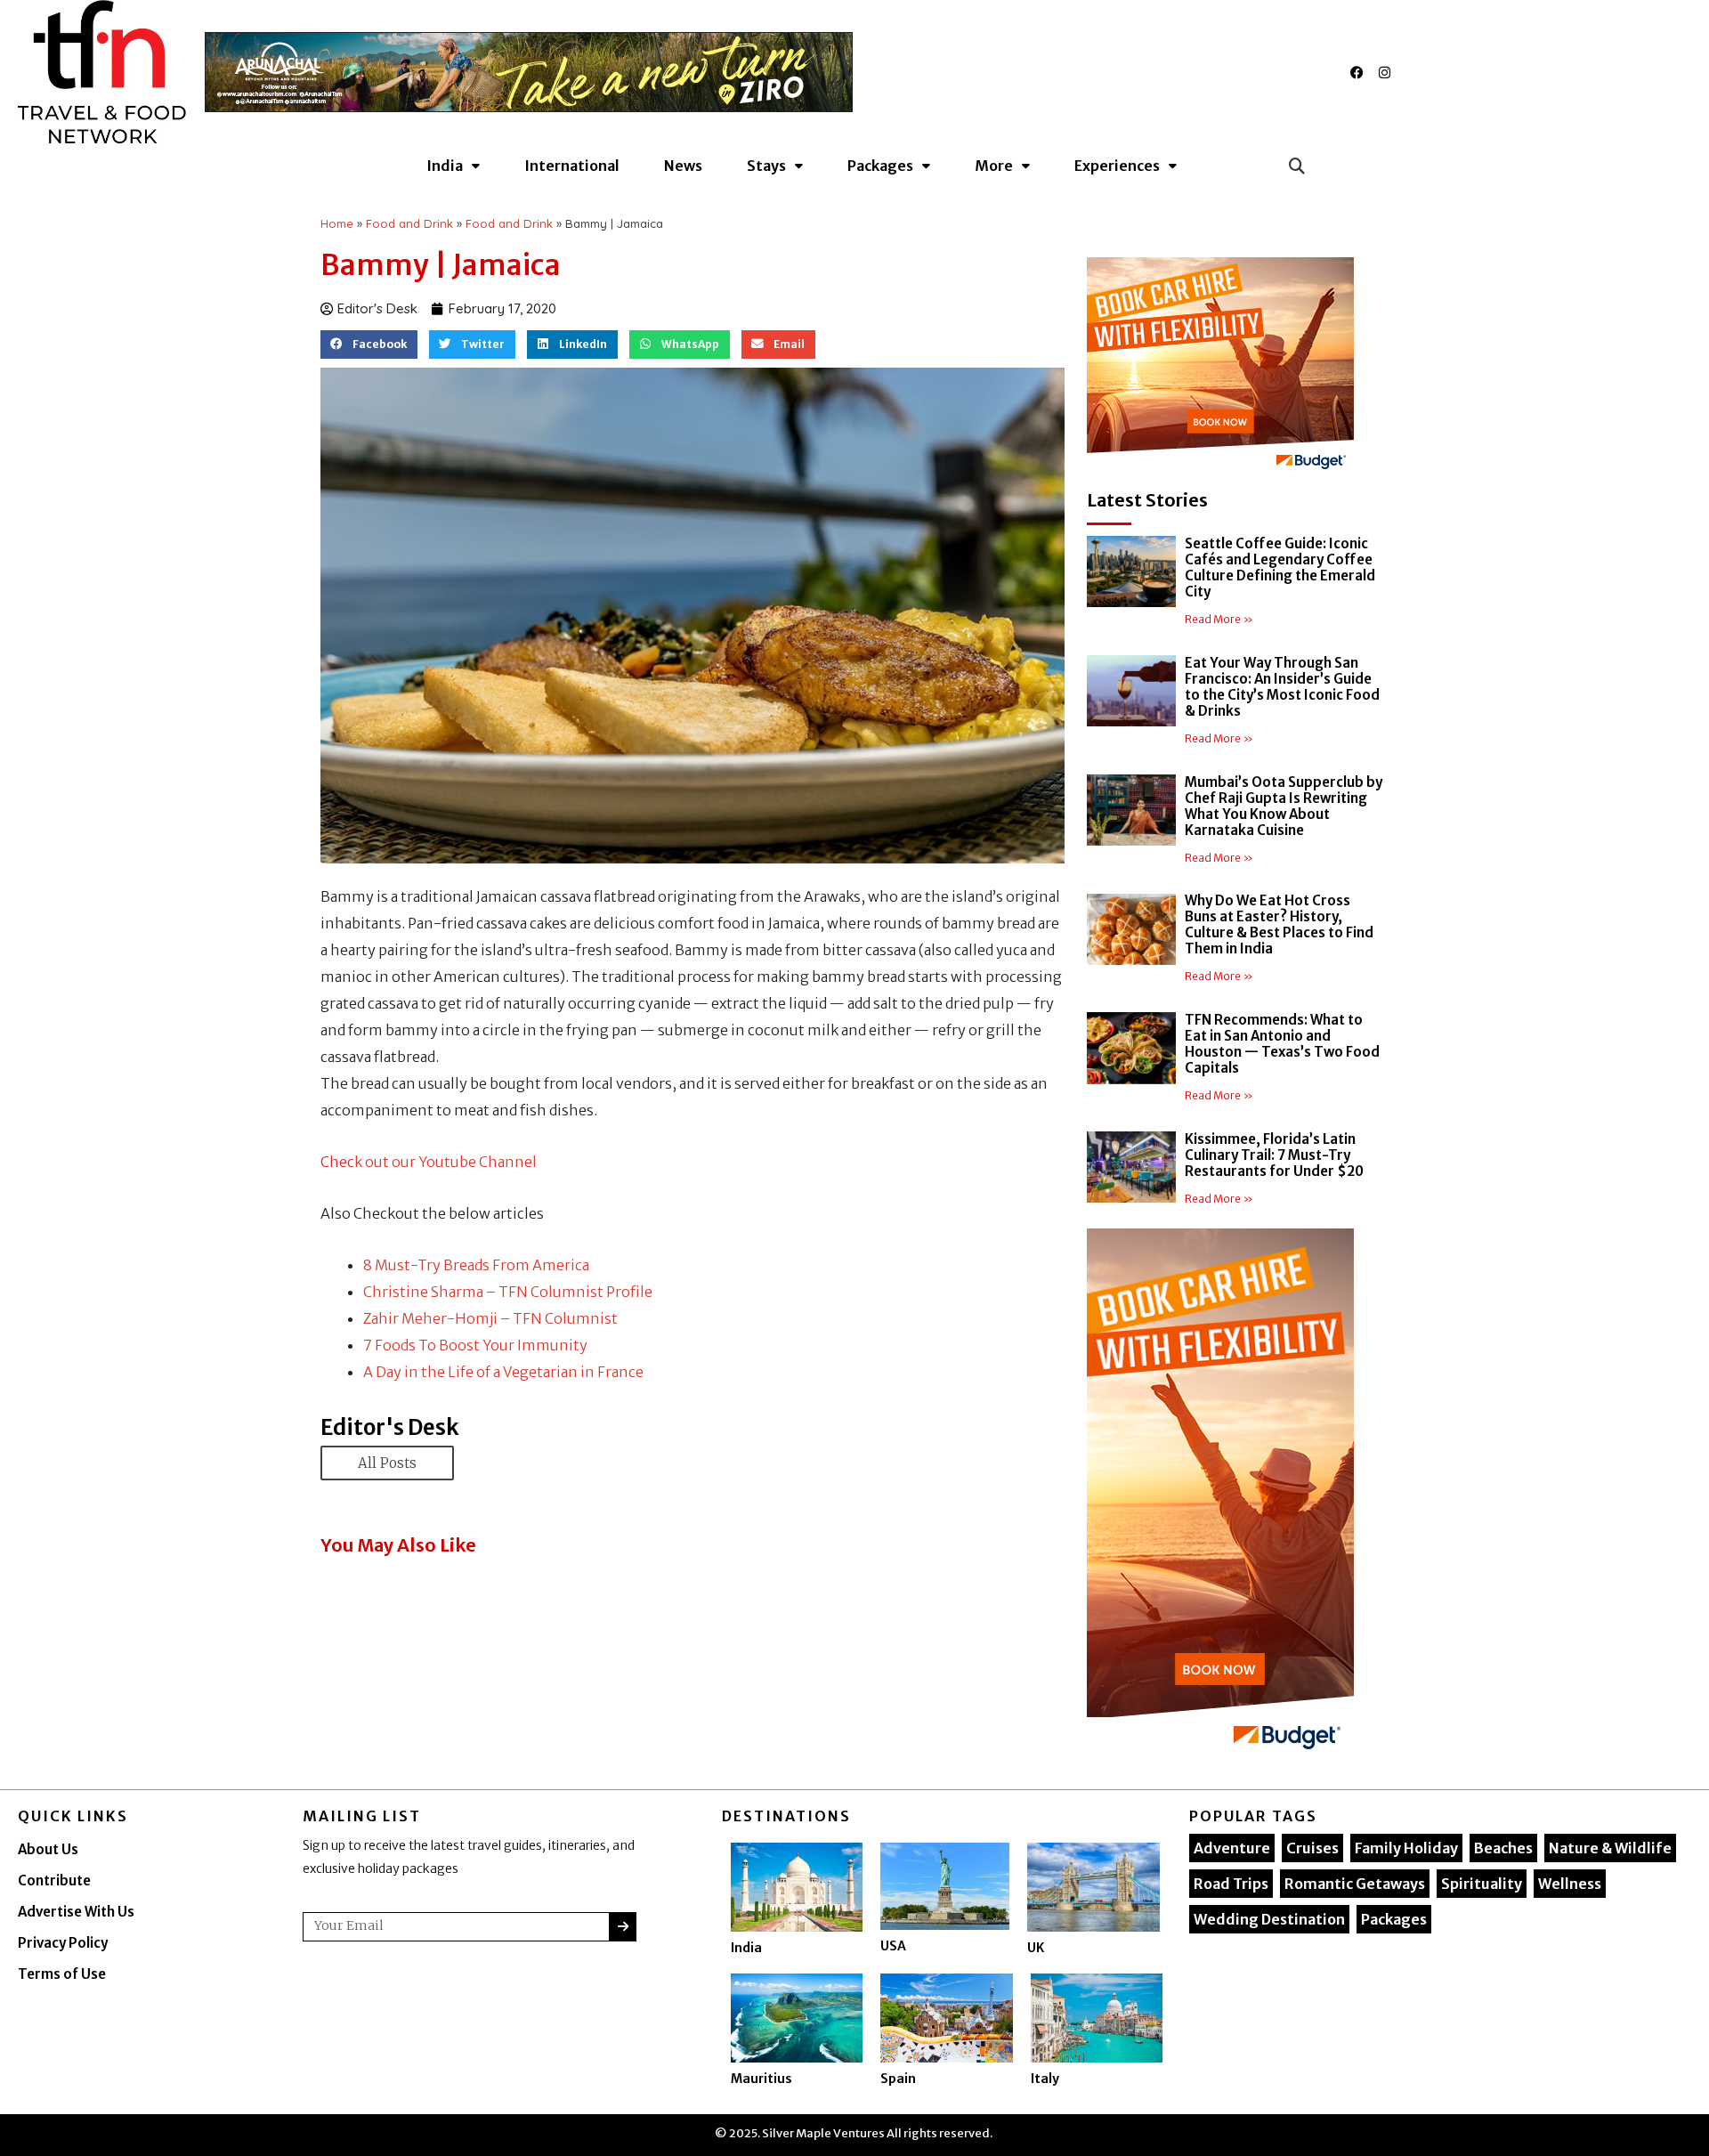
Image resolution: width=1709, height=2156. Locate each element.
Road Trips (1231, 1884)
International (572, 166)
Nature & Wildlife (1610, 1848)
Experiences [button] (1117, 166)
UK (1036, 1948)
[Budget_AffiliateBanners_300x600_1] (1220, 1494)
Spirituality (1482, 1884)
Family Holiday (1406, 1848)
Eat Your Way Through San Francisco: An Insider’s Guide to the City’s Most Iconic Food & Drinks (1282, 687)
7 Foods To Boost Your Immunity (475, 1345)
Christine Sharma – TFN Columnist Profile (508, 1292)
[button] (1296, 165)
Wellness (1570, 1884)
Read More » (1219, 619)
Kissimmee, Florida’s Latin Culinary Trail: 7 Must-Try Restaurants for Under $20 (1274, 1155)
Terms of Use (62, 1974)
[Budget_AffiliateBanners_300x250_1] (1220, 367)
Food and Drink (409, 223)
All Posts (387, 1463)
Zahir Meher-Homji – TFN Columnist (490, 1318)
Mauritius (761, 2079)
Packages (1394, 1919)
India (746, 1948)
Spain (898, 2079)
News (683, 166)
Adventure (1232, 1848)
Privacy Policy (63, 1943)
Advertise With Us (76, 1912)
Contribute (54, 1880)
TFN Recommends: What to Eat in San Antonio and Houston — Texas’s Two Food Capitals (1282, 1044)
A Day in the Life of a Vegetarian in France (503, 1372)
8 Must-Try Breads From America (476, 1265)
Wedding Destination (1269, 1919)
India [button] (445, 166)
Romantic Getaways (1355, 1884)
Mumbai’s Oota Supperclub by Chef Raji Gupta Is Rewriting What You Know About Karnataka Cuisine (1284, 806)
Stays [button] (766, 166)
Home (337, 223)
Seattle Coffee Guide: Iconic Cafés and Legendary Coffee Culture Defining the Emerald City (1280, 567)
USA (893, 1946)
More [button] (994, 166)
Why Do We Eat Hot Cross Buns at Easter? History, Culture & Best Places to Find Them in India (1279, 924)
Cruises (1312, 1848)
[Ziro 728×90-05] (529, 72)
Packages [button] (880, 166)
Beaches (1503, 1848)
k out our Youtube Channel (445, 1162)
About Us (48, 1849)
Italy (1045, 2079)
